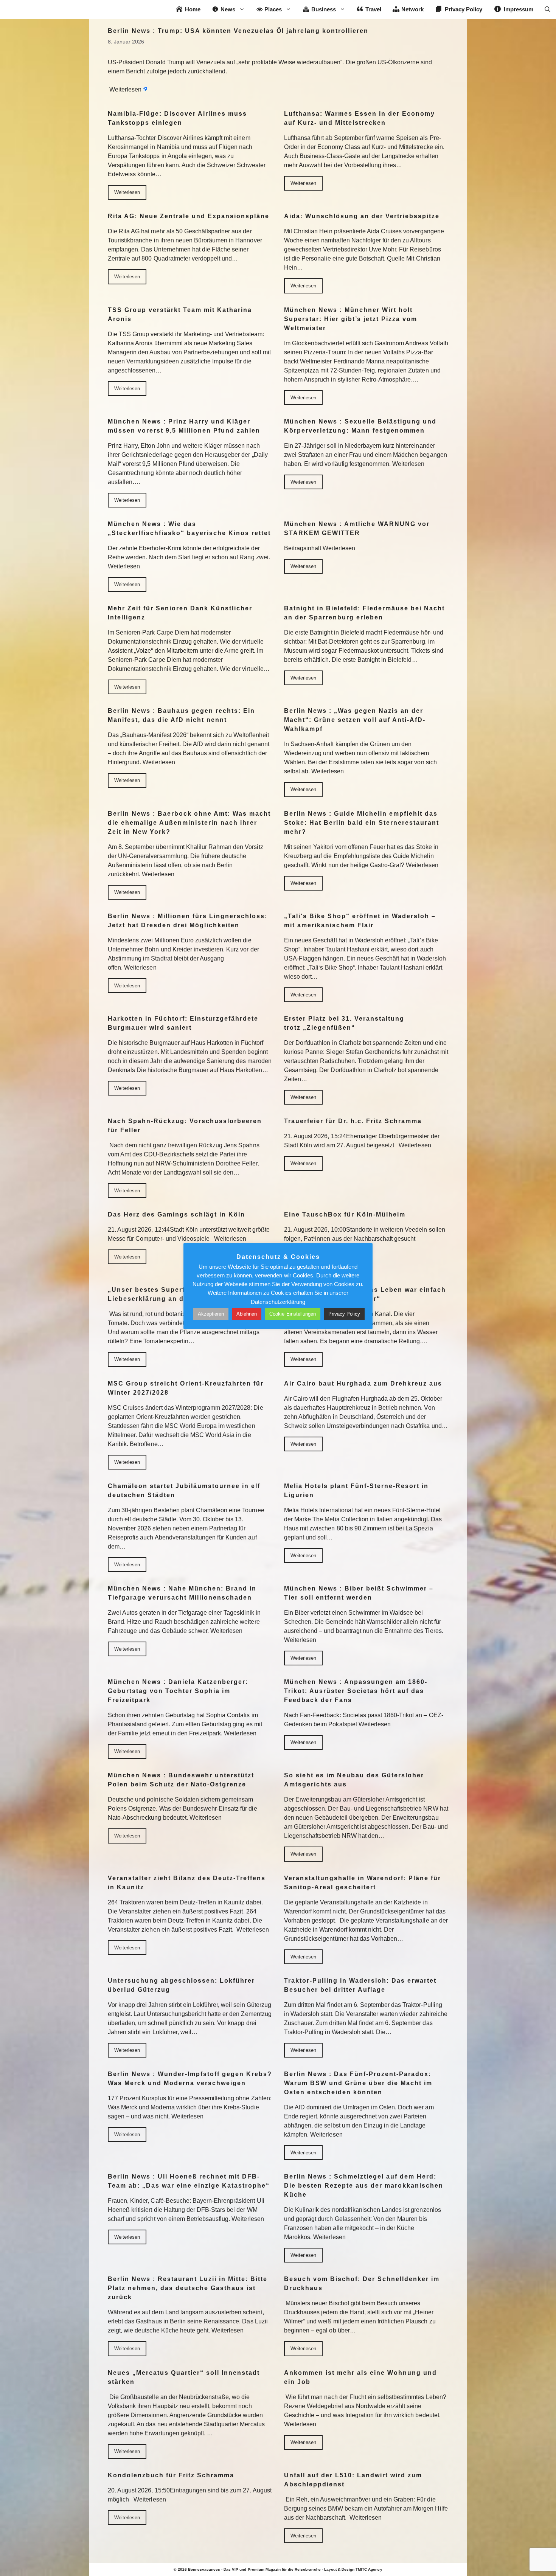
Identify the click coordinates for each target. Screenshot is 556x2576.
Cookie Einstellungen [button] (293, 1314)
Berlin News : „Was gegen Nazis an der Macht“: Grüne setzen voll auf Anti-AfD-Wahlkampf (355, 720)
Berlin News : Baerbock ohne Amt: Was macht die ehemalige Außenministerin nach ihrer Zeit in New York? (189, 823)
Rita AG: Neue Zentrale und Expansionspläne (189, 216)
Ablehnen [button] (247, 1314)
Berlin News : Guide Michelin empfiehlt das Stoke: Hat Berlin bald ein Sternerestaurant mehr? (362, 823)
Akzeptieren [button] (211, 1314)
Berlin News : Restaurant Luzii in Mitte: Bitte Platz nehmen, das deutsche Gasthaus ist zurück (188, 2288)
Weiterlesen (125, 89)
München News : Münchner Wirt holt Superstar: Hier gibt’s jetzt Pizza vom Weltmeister (351, 319)
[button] (547, 9)
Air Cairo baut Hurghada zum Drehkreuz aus (363, 1383)
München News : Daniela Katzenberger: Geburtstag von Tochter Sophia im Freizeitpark (178, 1691)
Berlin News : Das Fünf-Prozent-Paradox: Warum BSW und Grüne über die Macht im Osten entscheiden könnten (358, 2083)
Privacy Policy (344, 1314)
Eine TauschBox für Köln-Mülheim (345, 1214)
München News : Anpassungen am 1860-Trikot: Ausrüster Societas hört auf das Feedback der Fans (356, 1691)
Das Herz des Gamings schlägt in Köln (176, 1214)
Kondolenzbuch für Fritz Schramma (171, 2475)
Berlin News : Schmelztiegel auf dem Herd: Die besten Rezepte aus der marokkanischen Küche (364, 2186)
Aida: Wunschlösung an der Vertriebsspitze (362, 216)
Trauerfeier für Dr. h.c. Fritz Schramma (353, 1121)
